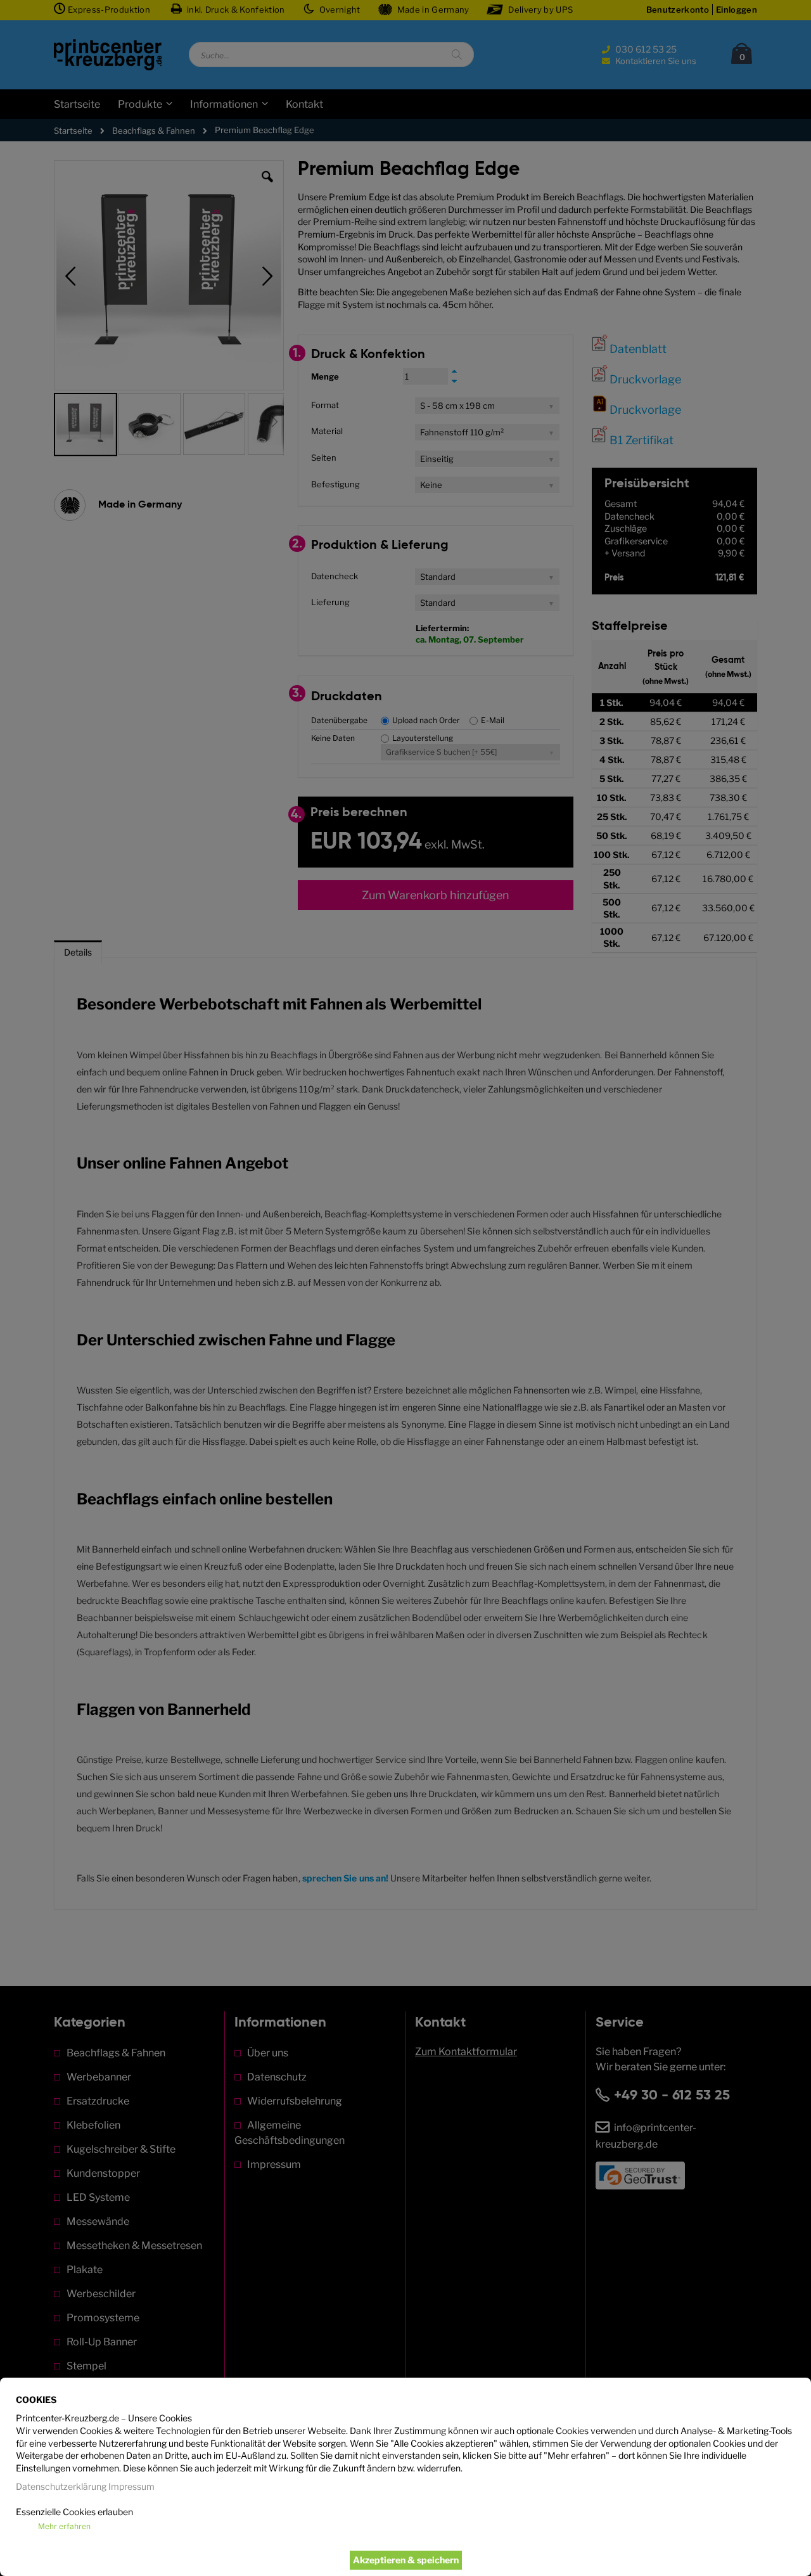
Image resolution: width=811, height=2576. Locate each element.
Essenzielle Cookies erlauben (74, 2512)
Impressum (131, 2486)
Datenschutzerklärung (61, 2486)
